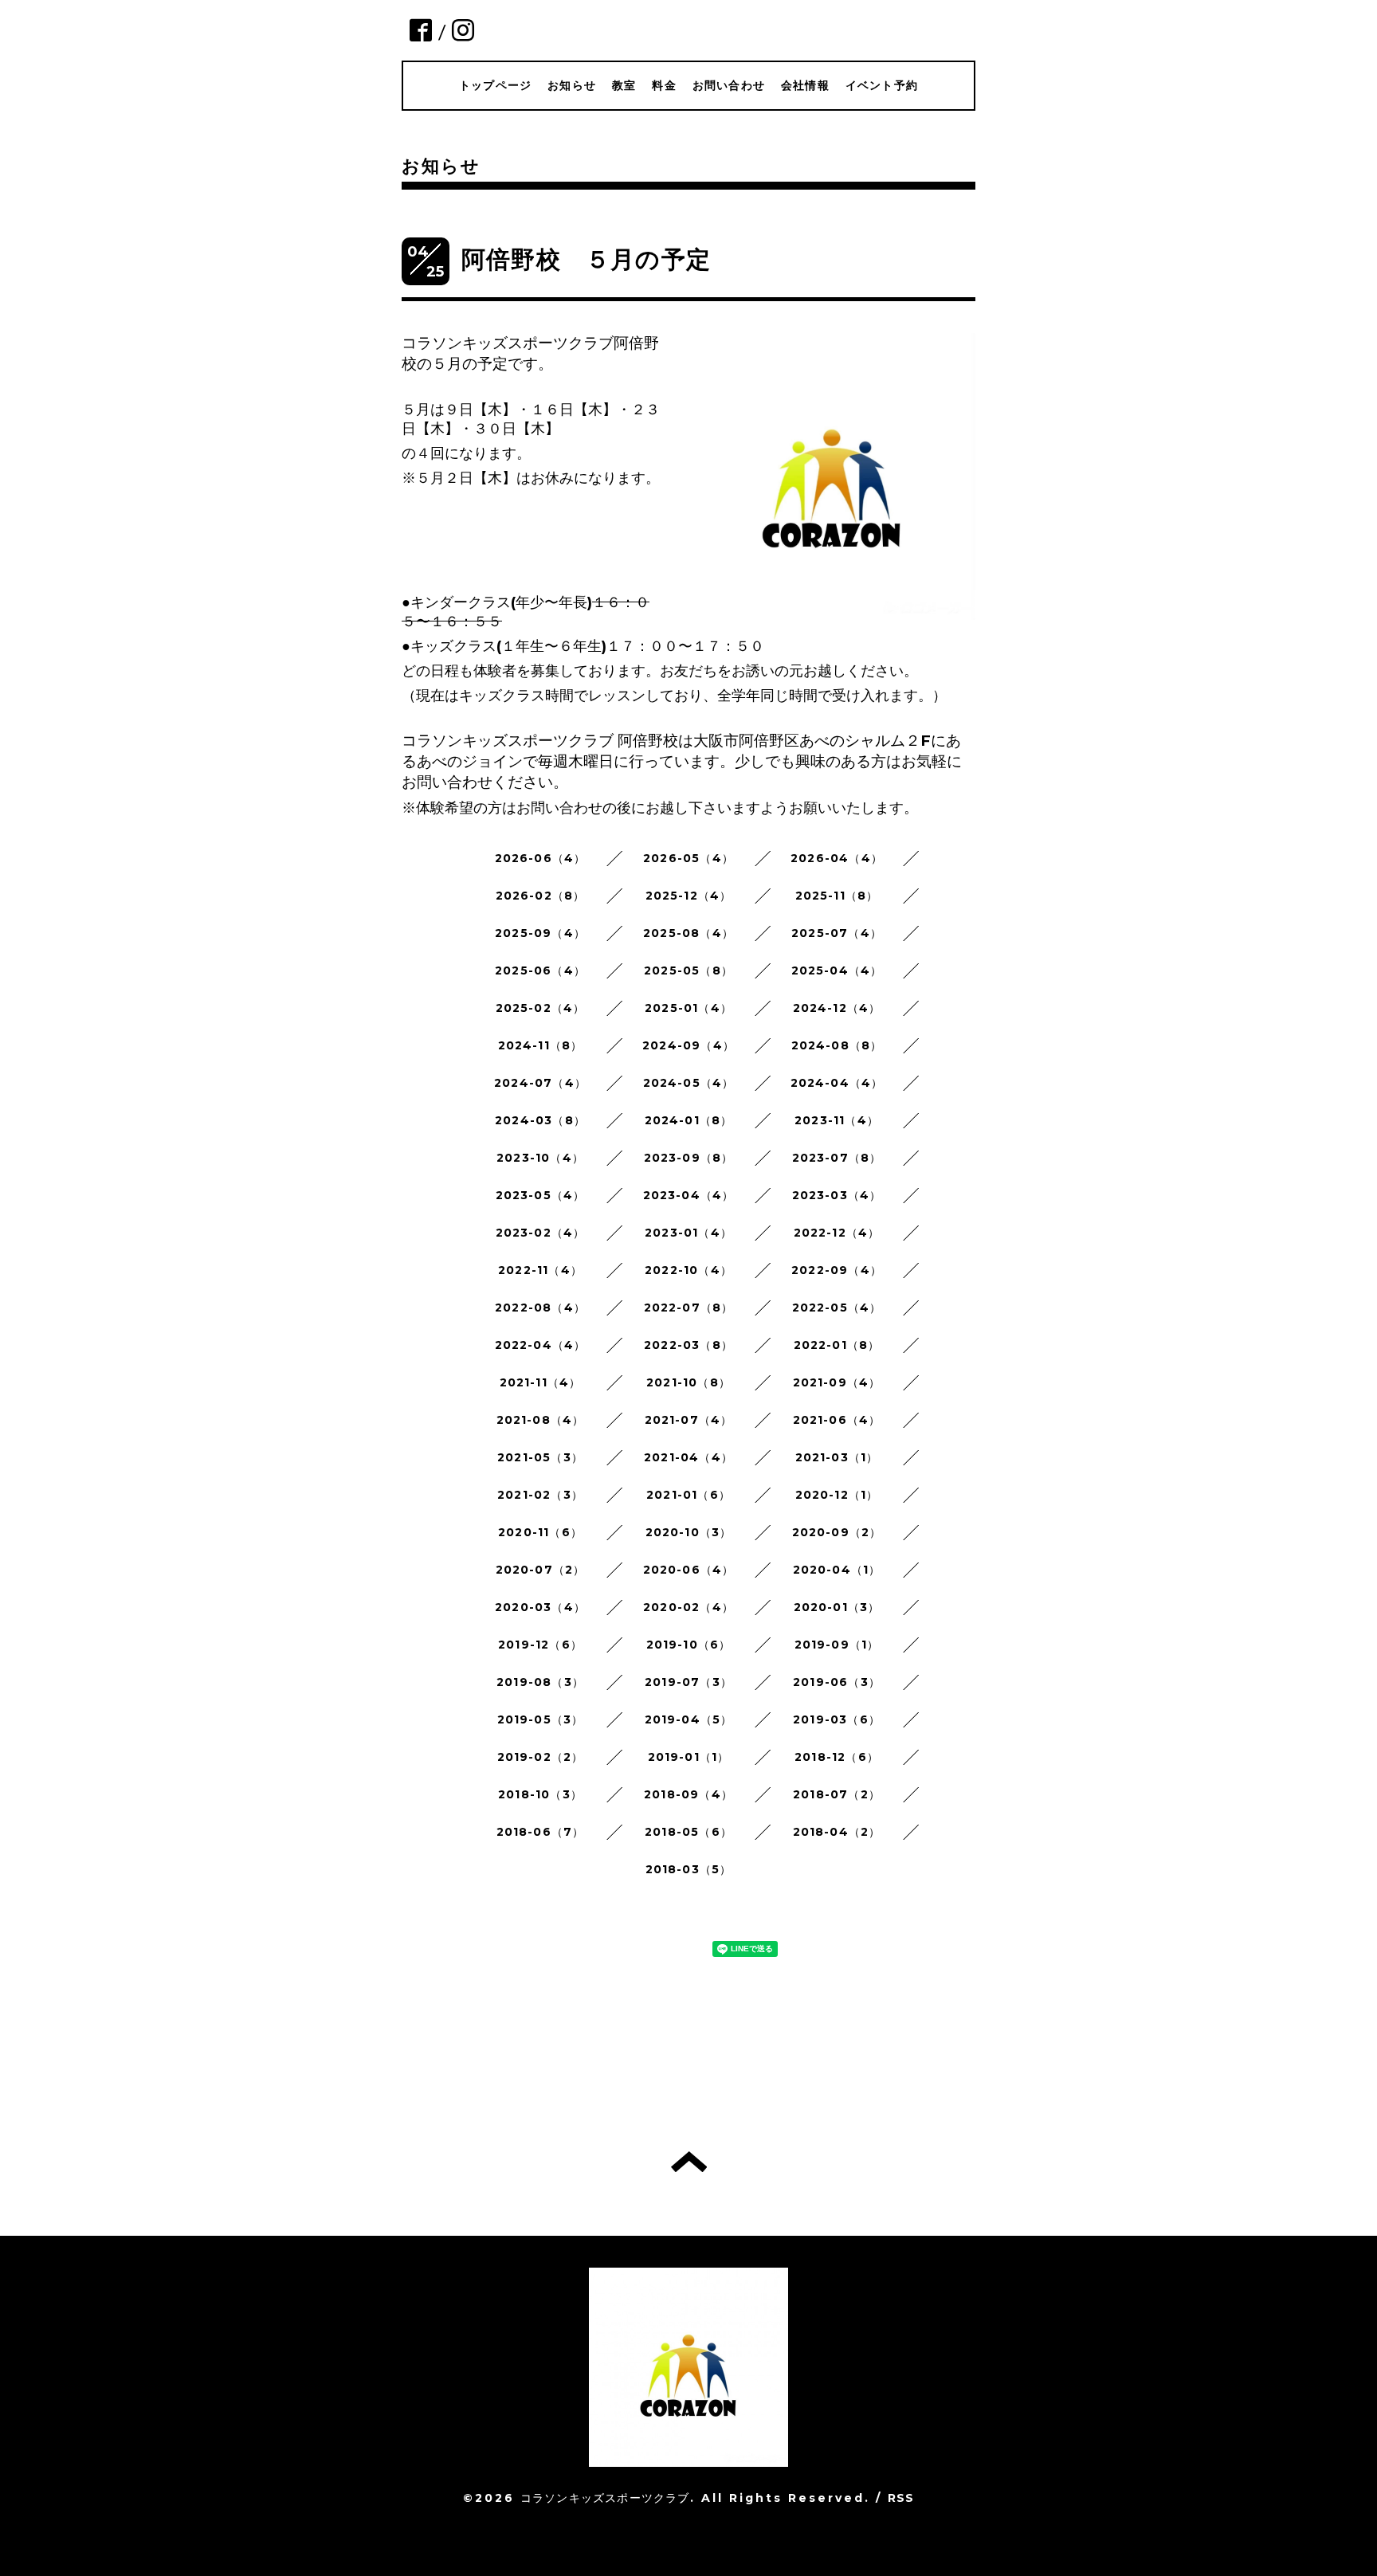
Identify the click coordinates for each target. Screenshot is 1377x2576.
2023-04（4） (689, 1195)
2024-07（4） (540, 1083)
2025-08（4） (688, 933)
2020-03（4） (540, 1607)
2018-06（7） (541, 1832)
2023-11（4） (837, 1120)
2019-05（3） (541, 1719)
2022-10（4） (688, 1270)
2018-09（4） (688, 1794)
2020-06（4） (689, 1570)
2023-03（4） (837, 1195)
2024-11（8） (541, 1045)
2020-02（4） (688, 1607)
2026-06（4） (541, 858)
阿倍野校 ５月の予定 (586, 259)
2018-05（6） (688, 1832)
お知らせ (572, 85)
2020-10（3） (689, 1532)
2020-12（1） (837, 1495)
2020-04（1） (837, 1570)
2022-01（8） (837, 1345)
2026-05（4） (688, 858)
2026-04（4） (837, 858)
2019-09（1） (837, 1645)
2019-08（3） (540, 1682)
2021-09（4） (837, 1382)
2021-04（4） (688, 1457)
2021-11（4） (541, 1382)
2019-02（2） (541, 1757)
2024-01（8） (689, 1120)
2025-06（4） (540, 970)
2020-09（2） (837, 1532)
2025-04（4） (837, 970)
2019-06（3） (837, 1682)
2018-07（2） (837, 1794)
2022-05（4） (837, 1308)
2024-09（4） (688, 1045)
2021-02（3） (540, 1495)
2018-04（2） (837, 1832)
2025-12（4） (689, 896)
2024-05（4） (689, 1083)
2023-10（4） (540, 1158)
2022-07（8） (689, 1308)
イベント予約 (882, 85)
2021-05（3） (540, 1457)
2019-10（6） (689, 1645)
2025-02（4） (541, 1008)
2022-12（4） (837, 1233)
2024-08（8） (837, 1045)
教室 (624, 85)
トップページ (495, 85)
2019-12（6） (540, 1645)
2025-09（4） (540, 933)
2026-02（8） (541, 896)
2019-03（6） (837, 1719)
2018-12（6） (837, 1757)
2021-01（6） (688, 1495)
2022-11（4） (540, 1270)
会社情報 (805, 85)
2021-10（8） (688, 1382)
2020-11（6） (540, 1532)
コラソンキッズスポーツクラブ (605, 2498)
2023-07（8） (837, 1158)
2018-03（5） (689, 1869)
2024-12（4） (837, 1008)
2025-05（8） (688, 970)
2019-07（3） (688, 1682)
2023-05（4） (541, 1195)
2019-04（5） (689, 1719)
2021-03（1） (837, 1457)
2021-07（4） (689, 1420)
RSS (901, 2498)
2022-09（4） (837, 1270)
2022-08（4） (540, 1308)
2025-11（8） (837, 896)
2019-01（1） (689, 1757)
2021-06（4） (837, 1420)
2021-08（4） (541, 1420)
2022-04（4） (541, 1345)
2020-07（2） (541, 1570)
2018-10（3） (540, 1794)
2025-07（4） (837, 933)
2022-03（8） (688, 1345)
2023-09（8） (689, 1158)
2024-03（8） (540, 1120)
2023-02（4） (541, 1233)
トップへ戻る (689, 2162)
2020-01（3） (837, 1607)
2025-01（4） (688, 1008)
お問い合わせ (729, 85)
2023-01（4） (688, 1233)
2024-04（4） (837, 1083)
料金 (664, 85)
